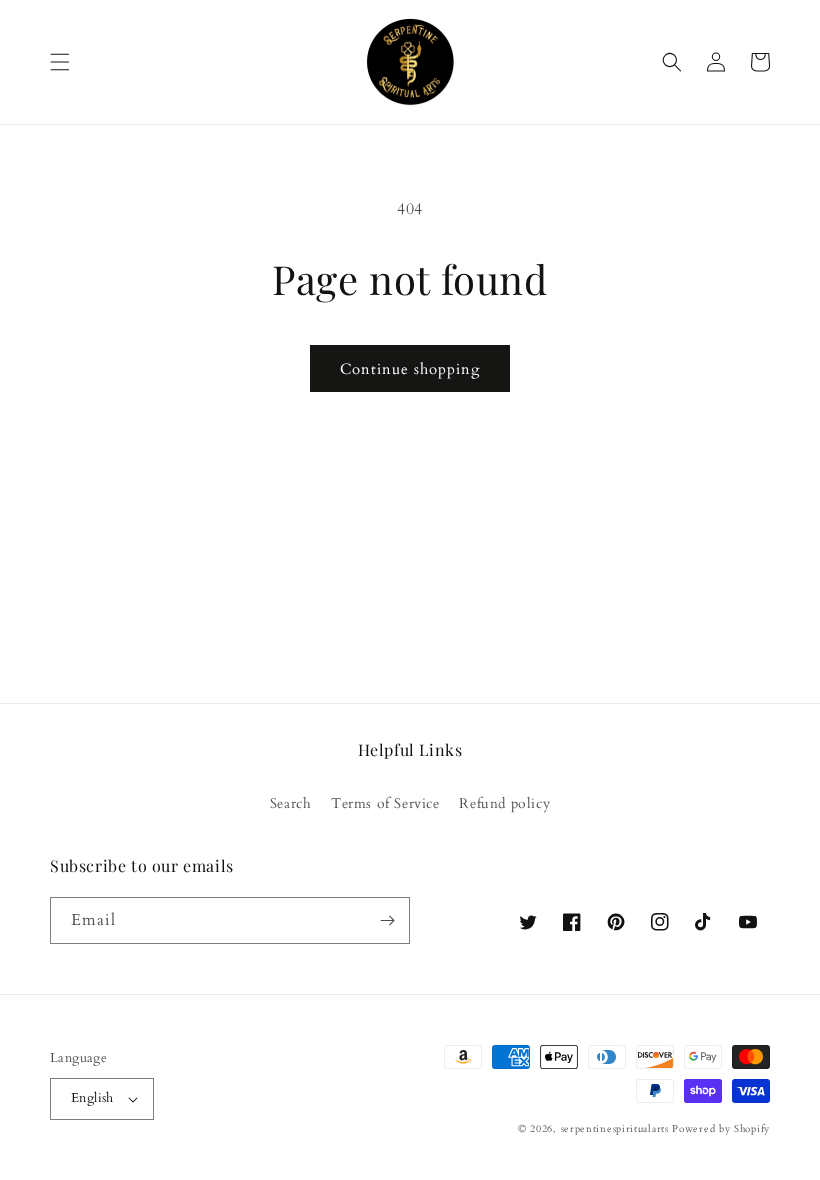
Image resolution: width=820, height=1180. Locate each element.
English (92, 1098)
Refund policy (504, 803)
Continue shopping (410, 369)
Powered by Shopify (721, 1129)
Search (291, 803)
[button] (60, 62)
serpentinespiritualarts (615, 1129)
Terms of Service (385, 803)
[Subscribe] (387, 920)
